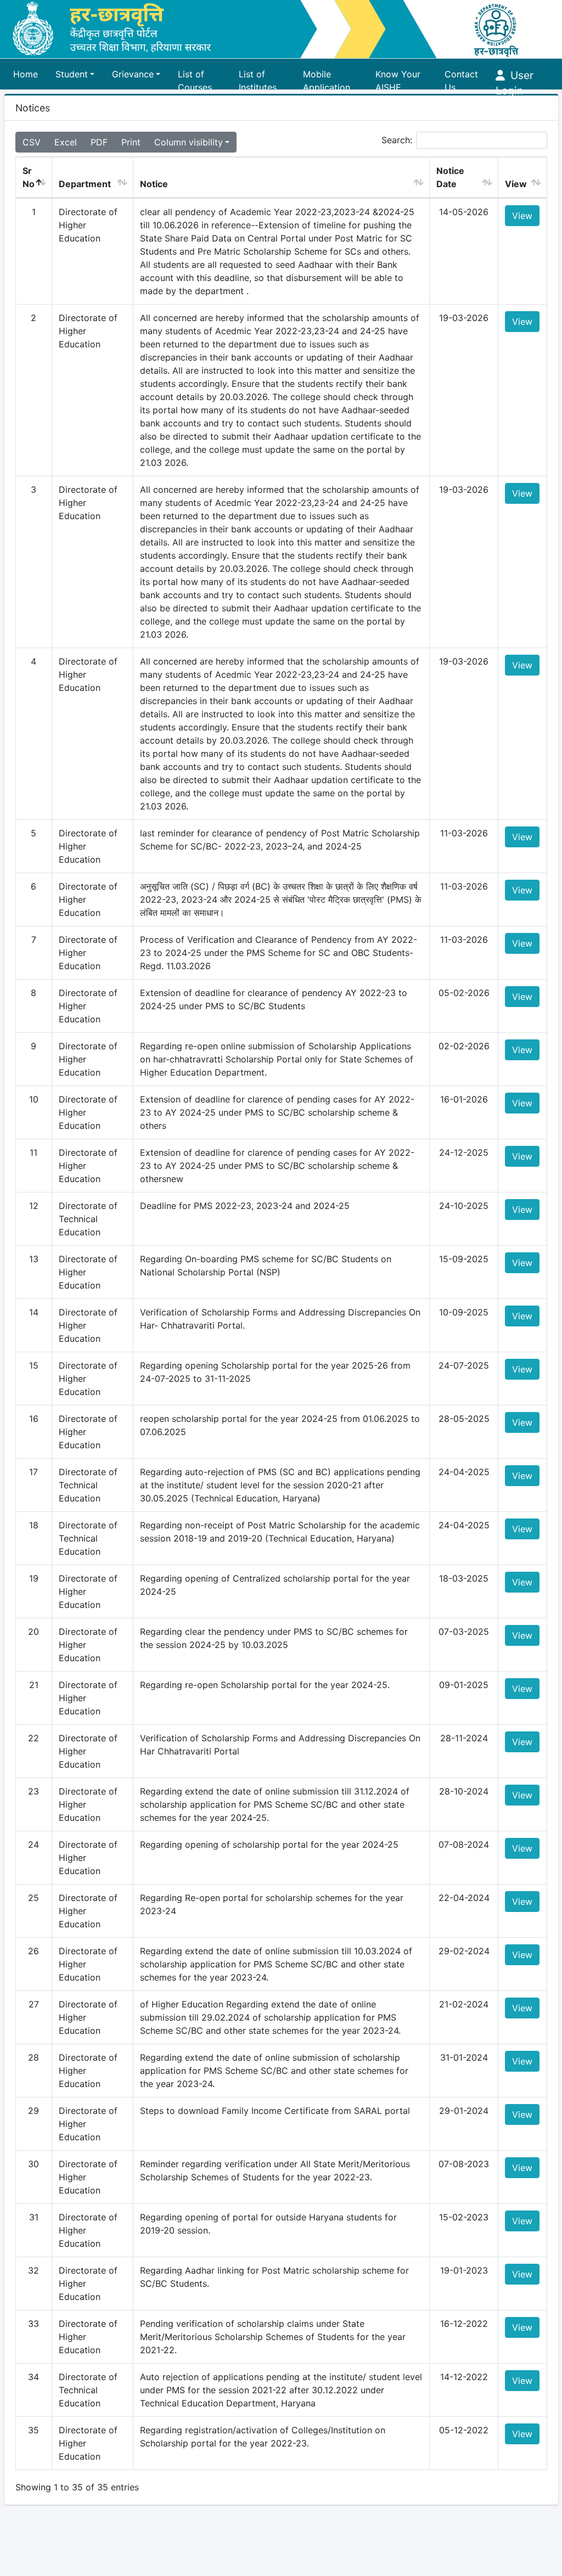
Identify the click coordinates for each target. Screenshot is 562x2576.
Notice (154, 184)
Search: (397, 140)
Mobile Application (327, 77)
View (516, 184)
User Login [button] (515, 77)
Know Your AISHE (398, 77)
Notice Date (450, 177)
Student (72, 74)
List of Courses (195, 77)
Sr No (29, 177)
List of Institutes (258, 77)
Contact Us (461, 77)
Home (26, 74)
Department (85, 184)
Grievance (133, 74)
